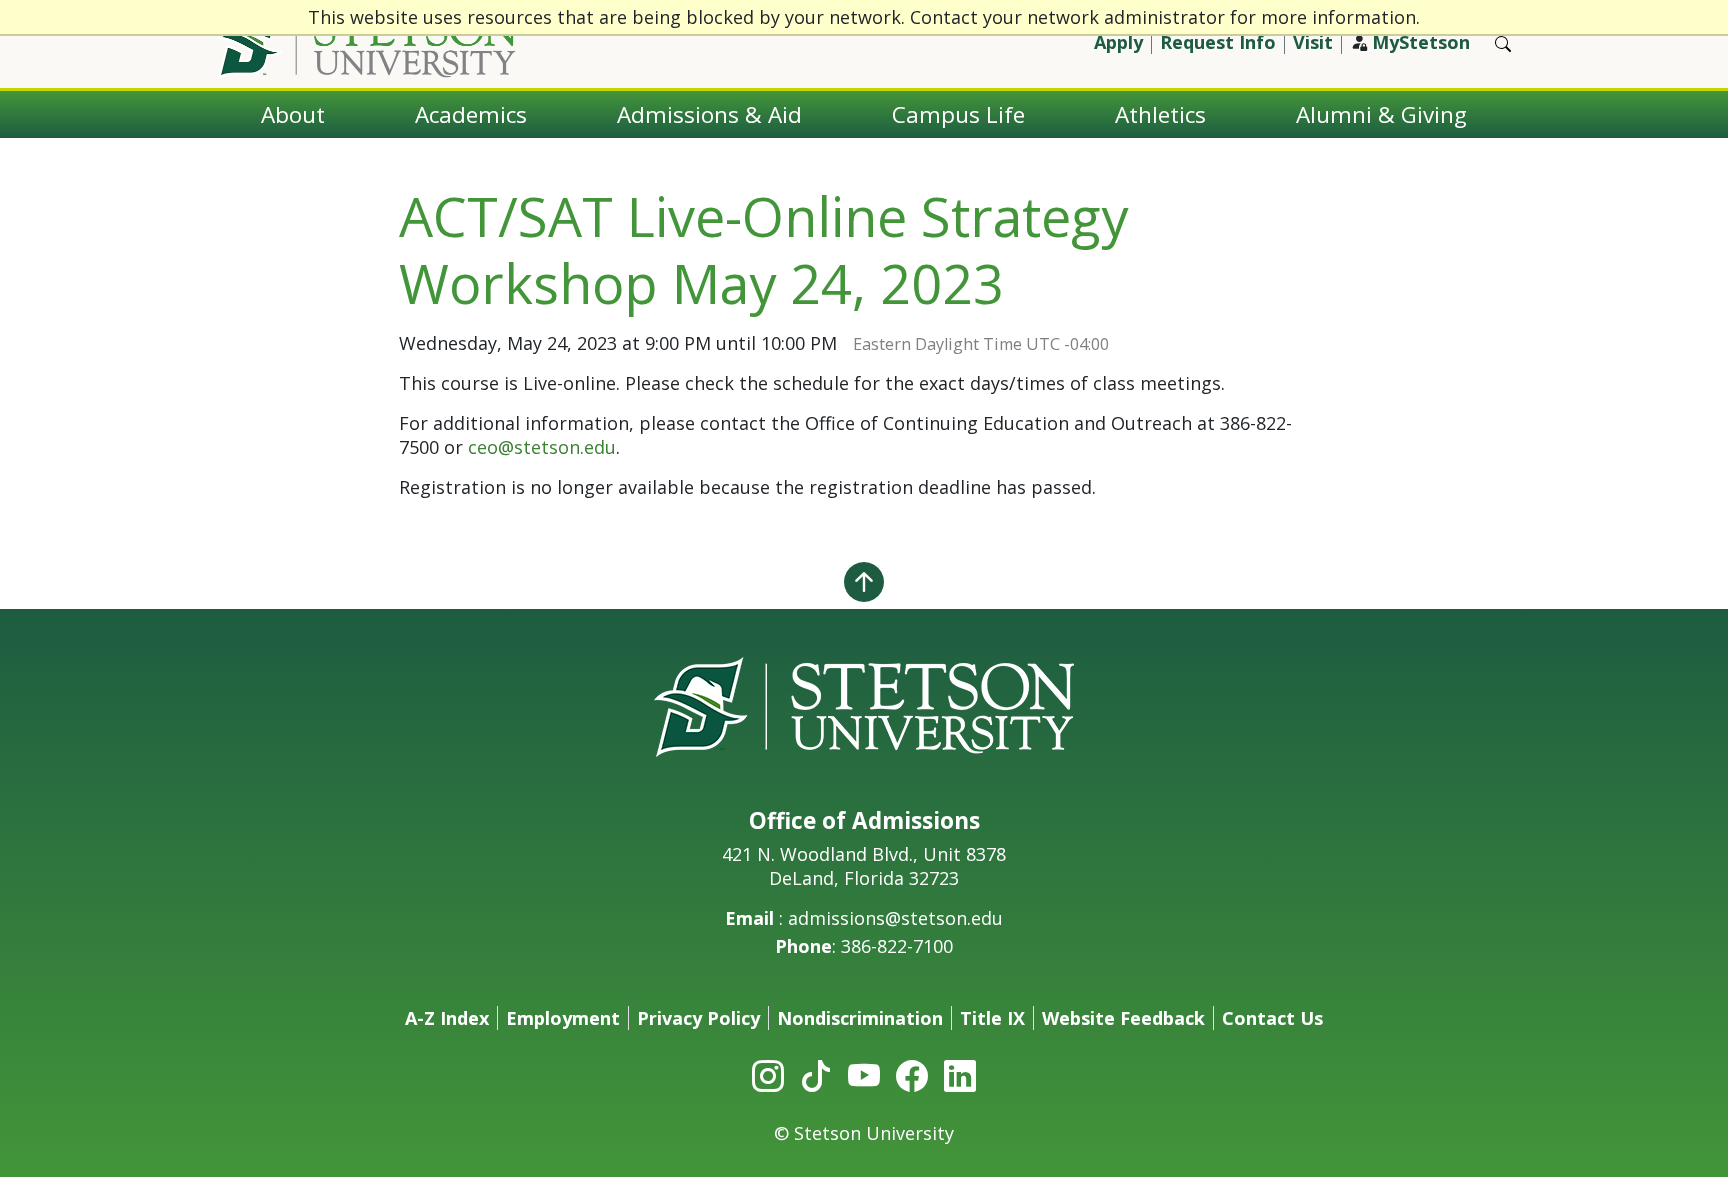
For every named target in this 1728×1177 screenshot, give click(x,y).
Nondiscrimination (860, 1018)
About (293, 114)
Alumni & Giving (1381, 114)
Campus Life (958, 114)
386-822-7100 (897, 946)
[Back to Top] (864, 581)
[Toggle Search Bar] (1503, 44)
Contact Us (1272, 1018)
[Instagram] (768, 1075)
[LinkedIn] (960, 1075)
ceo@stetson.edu (542, 447)
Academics (471, 114)
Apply (1118, 42)
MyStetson (1421, 42)
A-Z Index (447, 1018)
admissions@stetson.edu (895, 918)
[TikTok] (816, 1075)
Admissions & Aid (709, 114)
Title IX (992, 1018)
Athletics (1160, 114)
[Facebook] (912, 1075)
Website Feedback (1123, 1018)
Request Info (1218, 42)
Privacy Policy (698, 1018)
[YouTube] (864, 1075)
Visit (1313, 42)
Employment (563, 1018)
